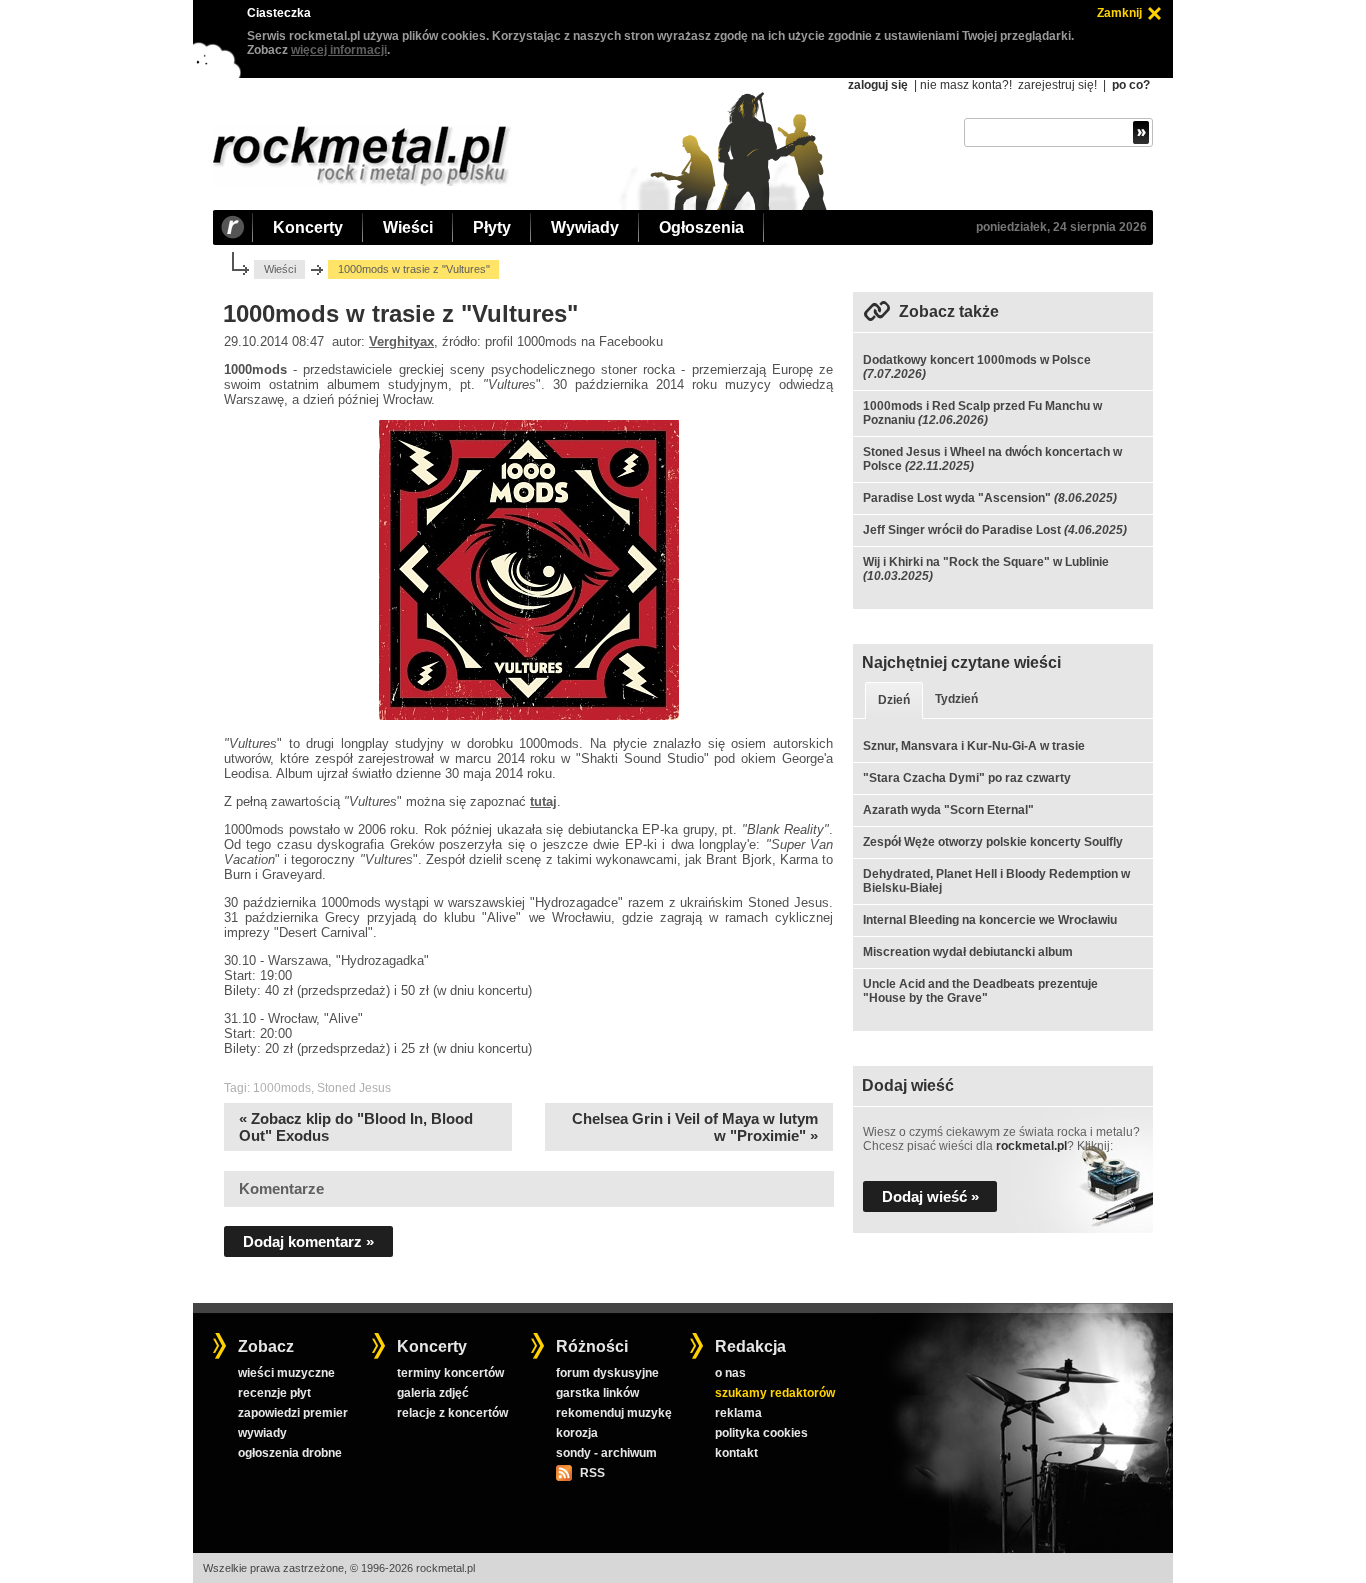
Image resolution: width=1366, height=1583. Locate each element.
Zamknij (1119, 13)
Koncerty (308, 227)
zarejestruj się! (1057, 85)
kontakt (736, 1453)
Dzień (894, 700)
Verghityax (401, 341)
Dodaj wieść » (930, 1196)
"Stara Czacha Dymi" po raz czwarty (967, 778)
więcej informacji (339, 50)
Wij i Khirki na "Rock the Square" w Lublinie (986, 562)
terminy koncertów (450, 1373)
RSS (592, 1473)
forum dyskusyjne (607, 1373)
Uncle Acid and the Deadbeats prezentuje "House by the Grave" (980, 991)
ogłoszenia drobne (290, 1453)
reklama (738, 1413)
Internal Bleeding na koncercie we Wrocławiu (990, 920)
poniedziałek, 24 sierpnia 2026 (1061, 227)
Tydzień (956, 699)
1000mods (282, 1088)
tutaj (543, 801)
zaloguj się (878, 85)
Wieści (408, 227)
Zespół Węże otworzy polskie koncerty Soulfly (993, 842)
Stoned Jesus (354, 1088)
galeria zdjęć (433, 1393)
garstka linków (597, 1393)
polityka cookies (761, 1433)
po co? (1131, 85)
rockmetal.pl (1031, 1146)
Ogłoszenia (701, 227)
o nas (730, 1373)
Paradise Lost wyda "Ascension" (957, 498)
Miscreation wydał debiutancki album (968, 952)
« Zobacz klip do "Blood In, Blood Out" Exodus (356, 1127)
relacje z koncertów (452, 1413)
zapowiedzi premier (293, 1413)
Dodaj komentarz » (308, 1241)
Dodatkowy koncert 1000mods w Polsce (977, 360)
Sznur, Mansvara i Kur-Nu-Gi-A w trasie (974, 746)
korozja (577, 1433)
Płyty (492, 227)
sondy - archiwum (606, 1453)
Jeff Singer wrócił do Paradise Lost (962, 530)
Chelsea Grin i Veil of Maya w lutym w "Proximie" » (695, 1127)
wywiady (262, 1433)
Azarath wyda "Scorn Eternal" (948, 810)
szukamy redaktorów (775, 1393)
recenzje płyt (274, 1393)
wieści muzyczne (286, 1373)
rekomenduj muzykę (614, 1413)
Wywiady (585, 227)
